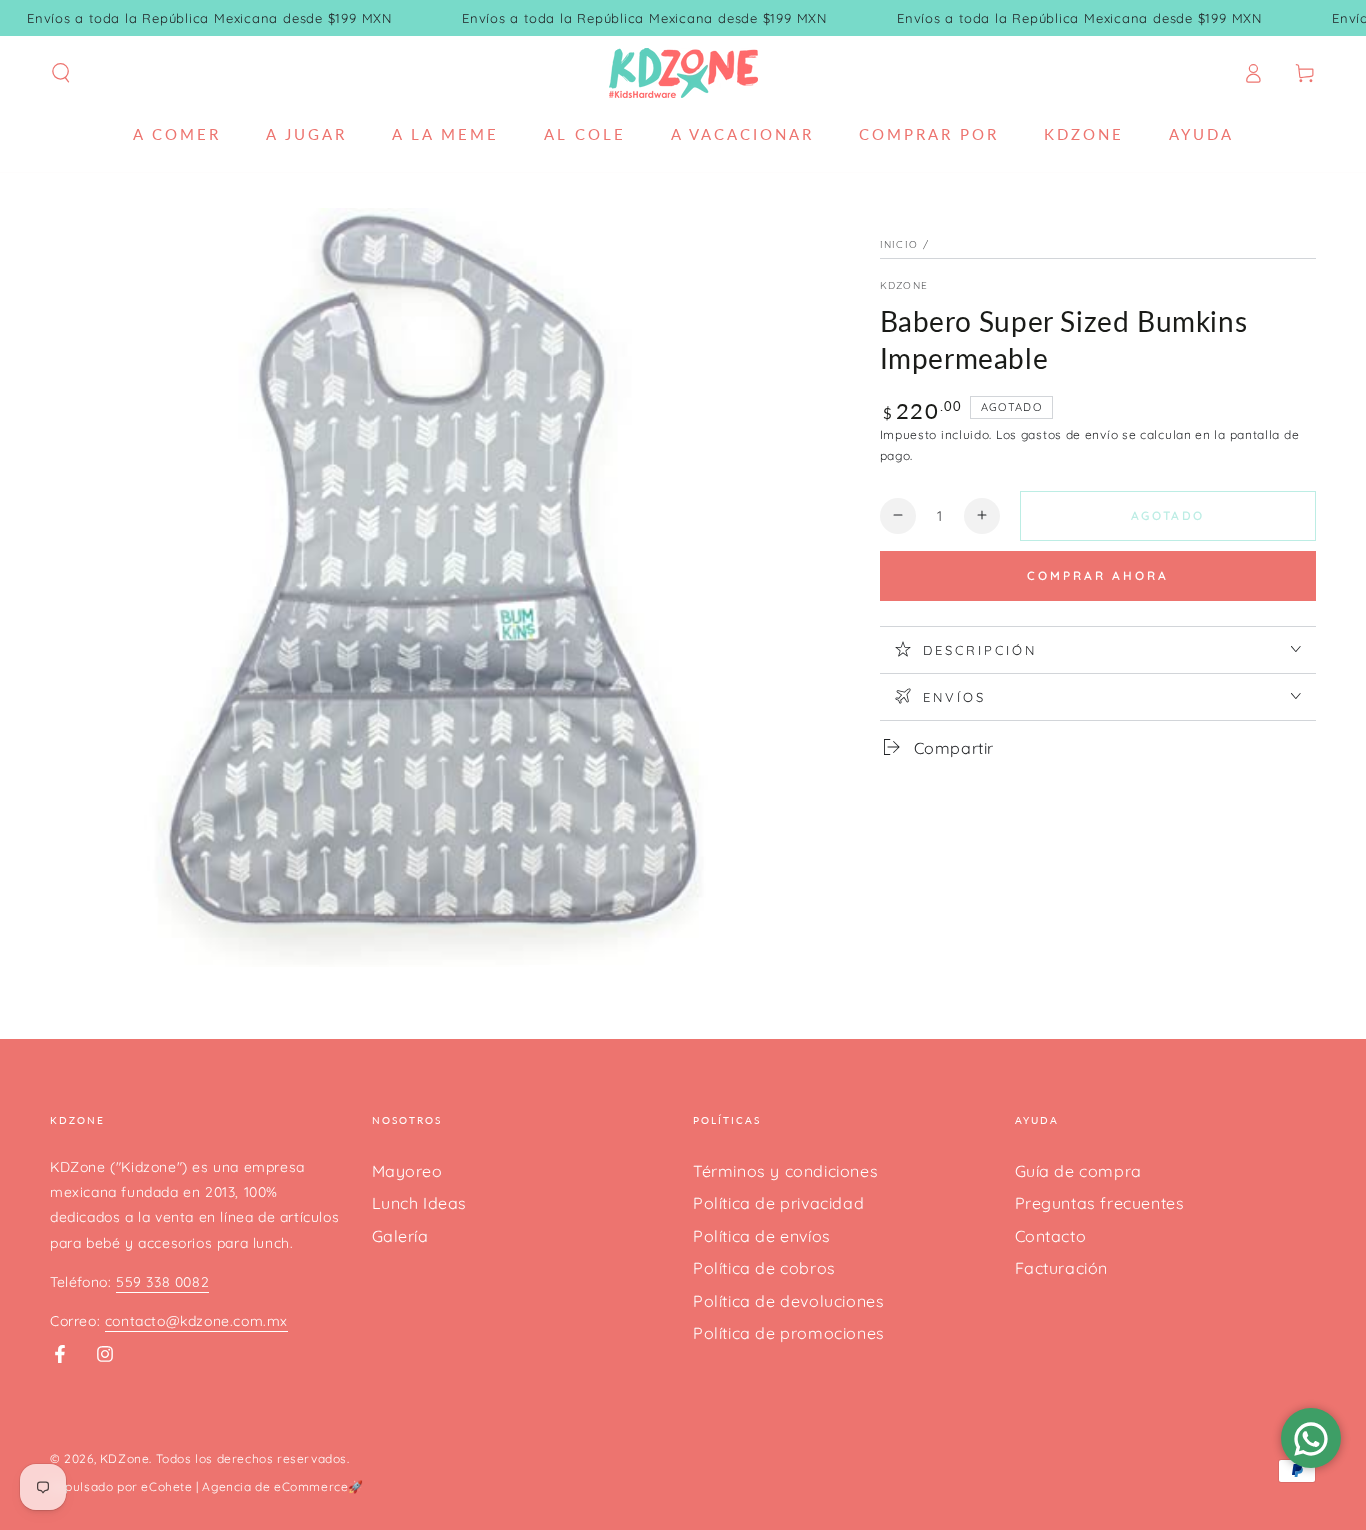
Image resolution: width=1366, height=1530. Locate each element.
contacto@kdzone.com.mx (196, 1321)
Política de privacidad (778, 1203)
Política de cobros (764, 1268)
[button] (61, 73)
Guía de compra (1078, 1171)
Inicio (899, 244)
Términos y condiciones (785, 1171)
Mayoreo (407, 1171)
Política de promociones (789, 1333)
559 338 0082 (162, 1282)
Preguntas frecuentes (1100, 1203)
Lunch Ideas (420, 1203)
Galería (400, 1236)
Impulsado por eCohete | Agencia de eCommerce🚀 (207, 1486)
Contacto (1051, 1236)
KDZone (904, 285)
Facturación (1062, 1268)
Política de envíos (762, 1236)
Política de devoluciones (788, 1301)
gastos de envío (1070, 434)
